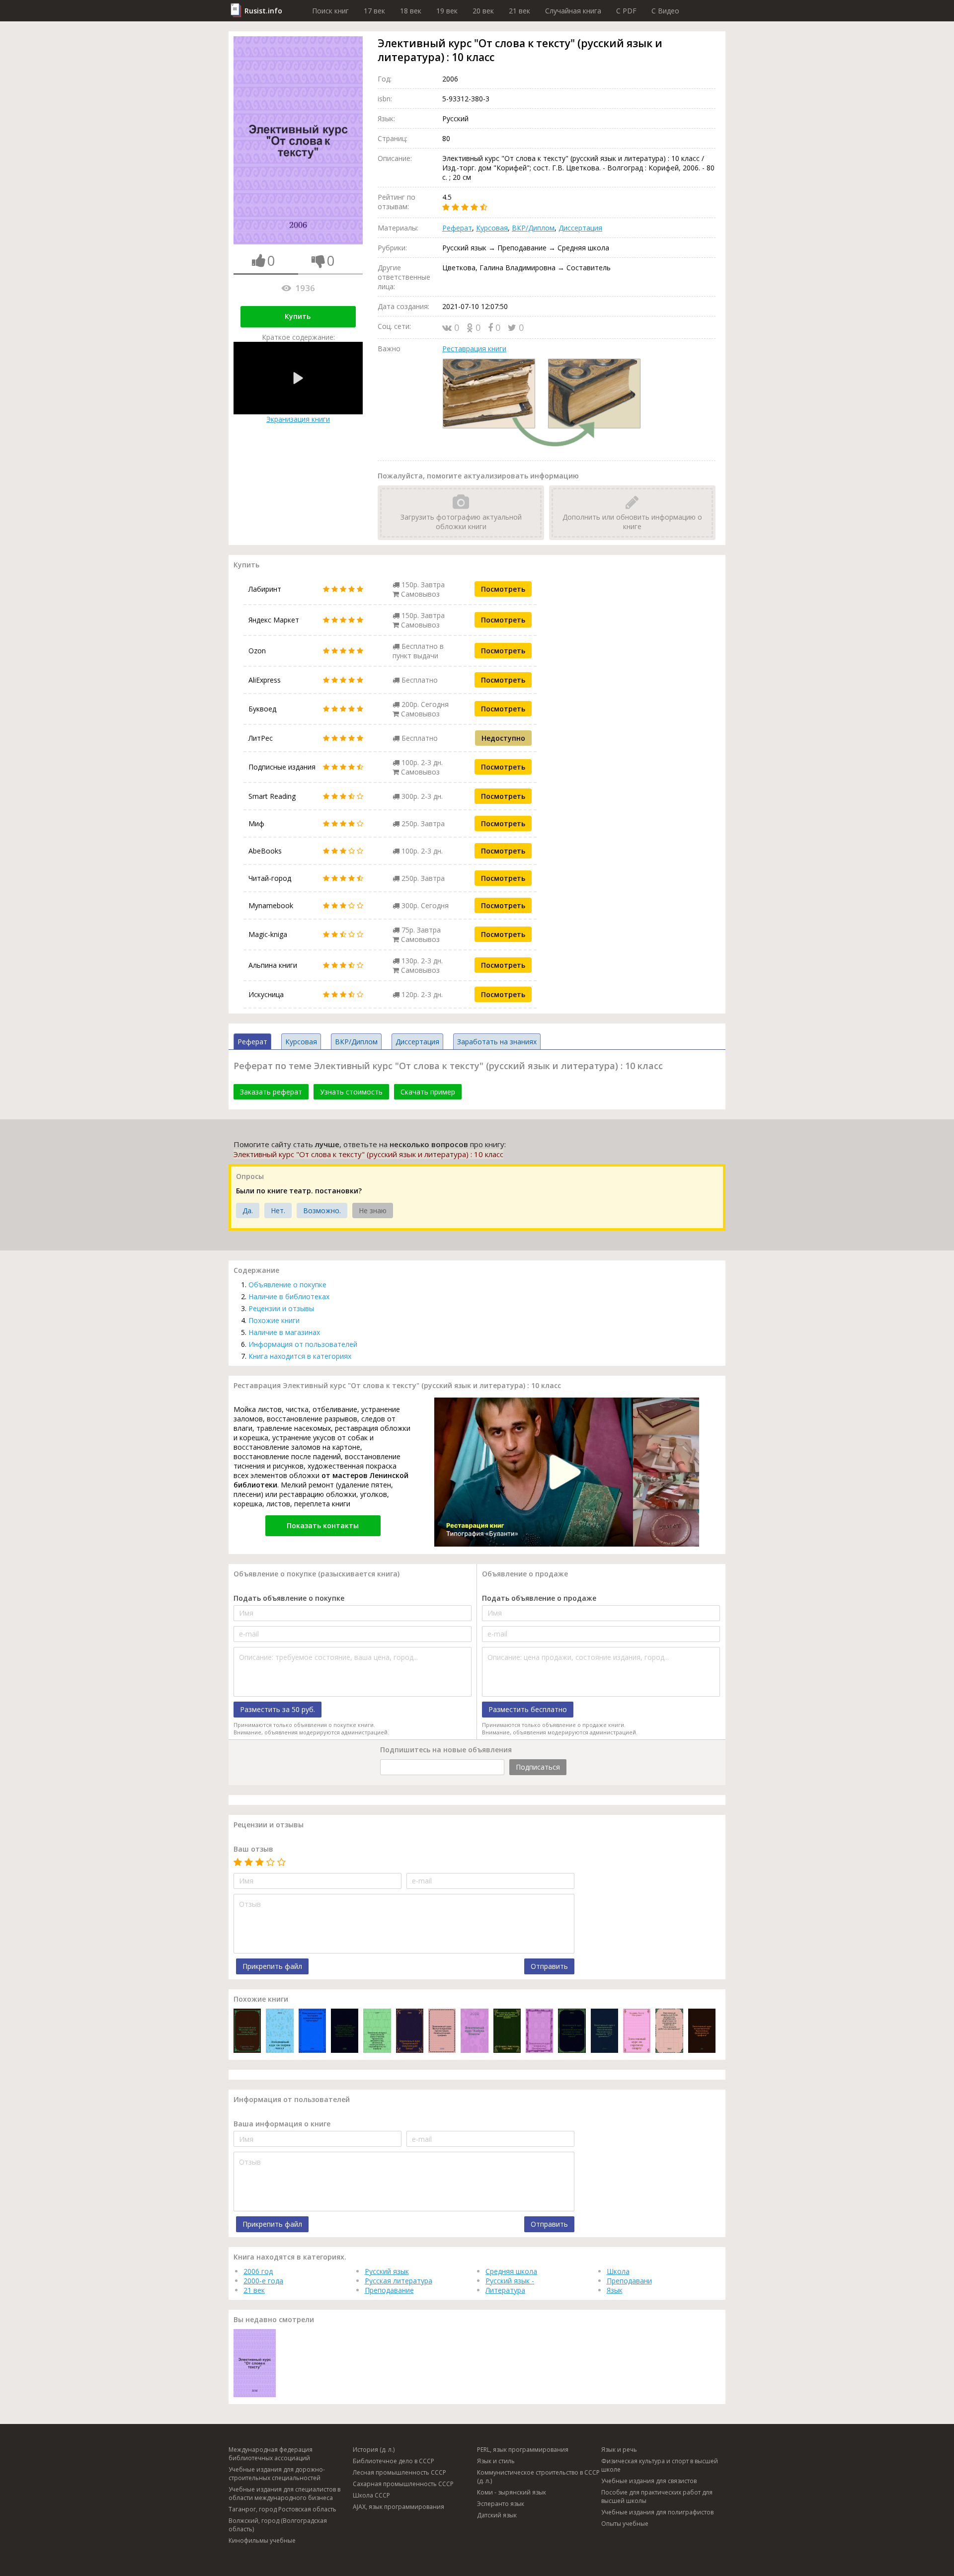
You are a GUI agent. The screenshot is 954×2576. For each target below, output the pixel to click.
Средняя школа (511, 2271)
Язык (615, 2290)
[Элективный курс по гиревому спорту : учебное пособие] (637, 2032)
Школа (618, 2271)
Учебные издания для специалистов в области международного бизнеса (284, 2494)
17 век (374, 11)
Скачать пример (428, 1092)
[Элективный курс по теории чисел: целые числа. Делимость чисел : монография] (279, 2032)
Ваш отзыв (253, 1849)
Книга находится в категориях (300, 1356)
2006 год (258, 2271)
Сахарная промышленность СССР (403, 2484)
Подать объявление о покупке (289, 1598)
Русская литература (398, 2281)
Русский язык (387, 2271)
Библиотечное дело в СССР (394, 2461)
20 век (483, 11)
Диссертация (580, 228)
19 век (447, 11)
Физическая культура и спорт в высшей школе (660, 2465)
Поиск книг (330, 11)
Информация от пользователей (303, 1344)
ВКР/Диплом (533, 228)
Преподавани (629, 2281)
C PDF (626, 11)
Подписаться (538, 1767)
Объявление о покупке (287, 1285)
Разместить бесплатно (528, 1709)
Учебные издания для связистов (649, 2481)
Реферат (457, 228)
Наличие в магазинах (284, 1332)
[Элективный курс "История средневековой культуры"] (312, 2032)
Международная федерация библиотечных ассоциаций (271, 2454)
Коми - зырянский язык (512, 2492)
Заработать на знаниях (497, 1042)
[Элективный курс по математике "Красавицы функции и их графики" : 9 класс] (702, 2032)
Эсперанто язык (501, 2504)
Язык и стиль (496, 2461)
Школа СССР (371, 2495)
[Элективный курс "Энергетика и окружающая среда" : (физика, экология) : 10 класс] (410, 2032)
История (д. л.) (374, 2450)
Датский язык (497, 2515)
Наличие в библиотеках (289, 1296)
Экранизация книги (298, 419)
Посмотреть (503, 589)
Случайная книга (573, 11)
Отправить (549, 1966)
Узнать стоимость (351, 1092)
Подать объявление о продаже (539, 1598)
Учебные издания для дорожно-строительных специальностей (277, 2474)
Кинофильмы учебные (262, 2540)
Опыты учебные (625, 2524)
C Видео (665, 11)
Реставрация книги (474, 349)
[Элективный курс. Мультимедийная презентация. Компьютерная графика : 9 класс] (442, 2032)
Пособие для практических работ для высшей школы (657, 2497)
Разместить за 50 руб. (278, 1709)
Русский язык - (510, 2281)
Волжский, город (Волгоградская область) (278, 2525)
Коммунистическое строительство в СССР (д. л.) (538, 2477)
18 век (411, 11)
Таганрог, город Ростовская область (282, 2509)
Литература (505, 2290)
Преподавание (389, 2290)
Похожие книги (274, 1320)
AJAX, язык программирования (398, 2507)
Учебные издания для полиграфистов (657, 2512)
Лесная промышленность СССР (399, 2472)
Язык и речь (619, 2450)
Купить (298, 316)
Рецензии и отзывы (281, 1308)
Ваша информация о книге (282, 2124)
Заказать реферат (271, 1092)
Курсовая (492, 228)
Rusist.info (263, 11)
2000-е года (263, 2281)
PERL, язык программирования (523, 2450)
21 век (519, 11)
